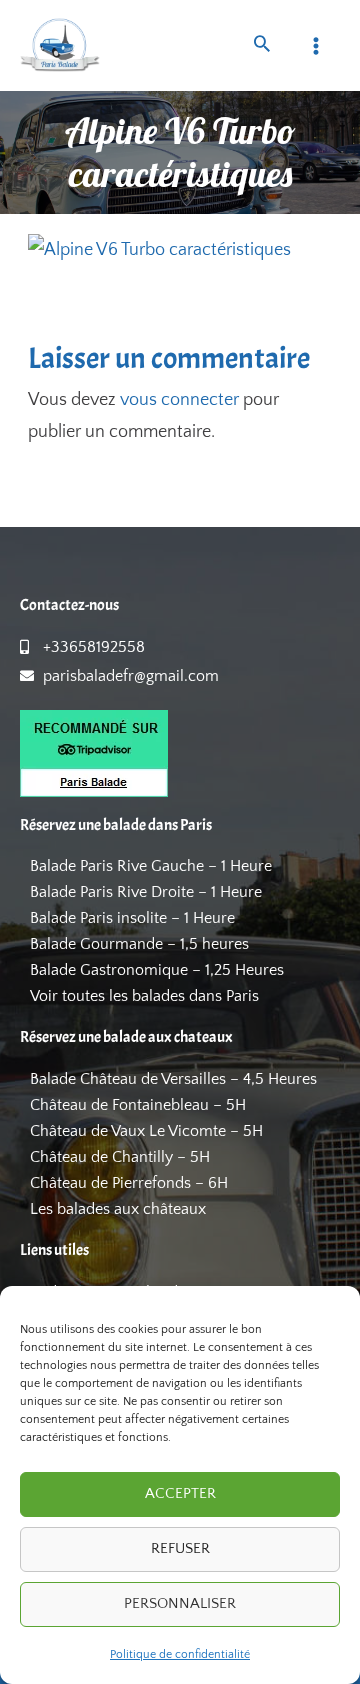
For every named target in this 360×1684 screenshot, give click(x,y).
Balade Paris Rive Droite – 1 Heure (146, 892)
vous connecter (179, 400)
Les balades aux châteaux (118, 1209)
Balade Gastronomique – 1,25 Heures (157, 970)
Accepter (180, 1493)
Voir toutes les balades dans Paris (144, 996)
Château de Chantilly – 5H (120, 1157)
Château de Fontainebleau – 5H (138, 1105)
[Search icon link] (262, 46)
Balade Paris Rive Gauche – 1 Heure (151, 866)
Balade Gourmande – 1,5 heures (139, 944)
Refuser (180, 1548)
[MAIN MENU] (316, 45)
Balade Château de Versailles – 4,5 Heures (173, 1079)
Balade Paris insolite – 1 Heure (132, 918)
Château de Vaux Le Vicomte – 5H (146, 1131)
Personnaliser (180, 1603)
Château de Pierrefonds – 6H (129, 1183)
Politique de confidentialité (180, 1654)
